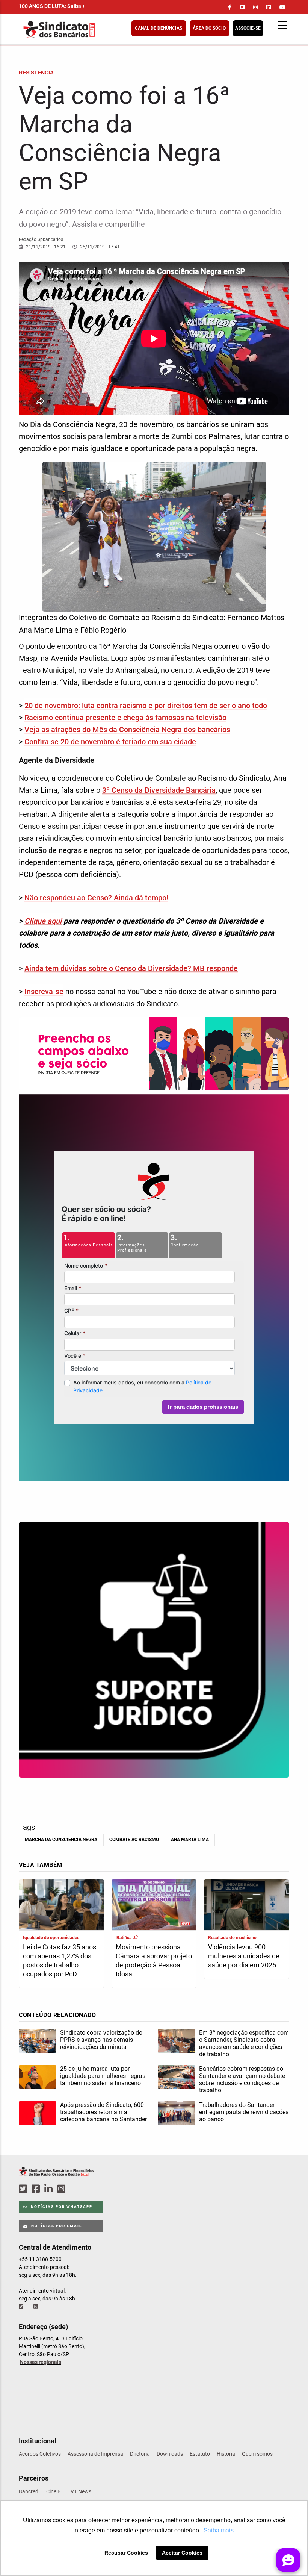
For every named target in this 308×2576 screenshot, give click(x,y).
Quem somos (257, 2454)
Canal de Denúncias (159, 28)
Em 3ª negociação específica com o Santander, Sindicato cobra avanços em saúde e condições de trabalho (244, 2043)
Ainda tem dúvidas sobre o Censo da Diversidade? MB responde (131, 968)
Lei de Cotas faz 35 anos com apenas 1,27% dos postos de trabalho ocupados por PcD (60, 1960)
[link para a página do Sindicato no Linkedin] (269, 7)
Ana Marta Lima (190, 1840)
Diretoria (140, 2454)
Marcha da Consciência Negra (61, 1840)
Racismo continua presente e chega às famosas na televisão (125, 718)
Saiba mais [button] (219, 2530)
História (226, 2454)
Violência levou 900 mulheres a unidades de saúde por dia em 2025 (244, 1956)
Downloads (170, 2454)
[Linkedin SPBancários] (50, 2189)
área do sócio (209, 28)
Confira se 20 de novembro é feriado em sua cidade (110, 742)
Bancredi (29, 2491)
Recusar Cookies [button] (126, 2553)
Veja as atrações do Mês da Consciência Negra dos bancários (127, 730)
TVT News (79, 2491)
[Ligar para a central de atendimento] (22, 2306)
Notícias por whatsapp (61, 2207)
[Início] (96, 30)
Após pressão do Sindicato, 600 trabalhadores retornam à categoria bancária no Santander (103, 2112)
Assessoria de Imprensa (95, 2454)
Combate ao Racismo (134, 1840)
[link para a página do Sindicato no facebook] (230, 7)
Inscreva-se (44, 992)
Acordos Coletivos (40, 2454)
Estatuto (200, 2454)
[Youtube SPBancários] (76, 2189)
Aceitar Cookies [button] (182, 2553)
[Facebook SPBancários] (37, 2189)
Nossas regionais (41, 2362)
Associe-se (248, 28)
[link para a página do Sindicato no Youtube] (282, 7)
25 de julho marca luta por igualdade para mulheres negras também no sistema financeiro (103, 2076)
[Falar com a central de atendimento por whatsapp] (36, 2306)
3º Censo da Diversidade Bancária (159, 790)
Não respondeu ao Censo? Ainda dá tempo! (96, 898)
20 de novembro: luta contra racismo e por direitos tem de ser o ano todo (146, 706)
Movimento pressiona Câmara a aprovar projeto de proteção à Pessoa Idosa (154, 1960)
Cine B (54, 2491)
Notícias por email (56, 2226)
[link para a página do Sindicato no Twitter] (242, 7)
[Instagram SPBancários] (62, 2189)
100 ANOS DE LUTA (52, 6)
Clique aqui (43, 921)
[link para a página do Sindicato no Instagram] (255, 7)
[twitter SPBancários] (24, 2189)
